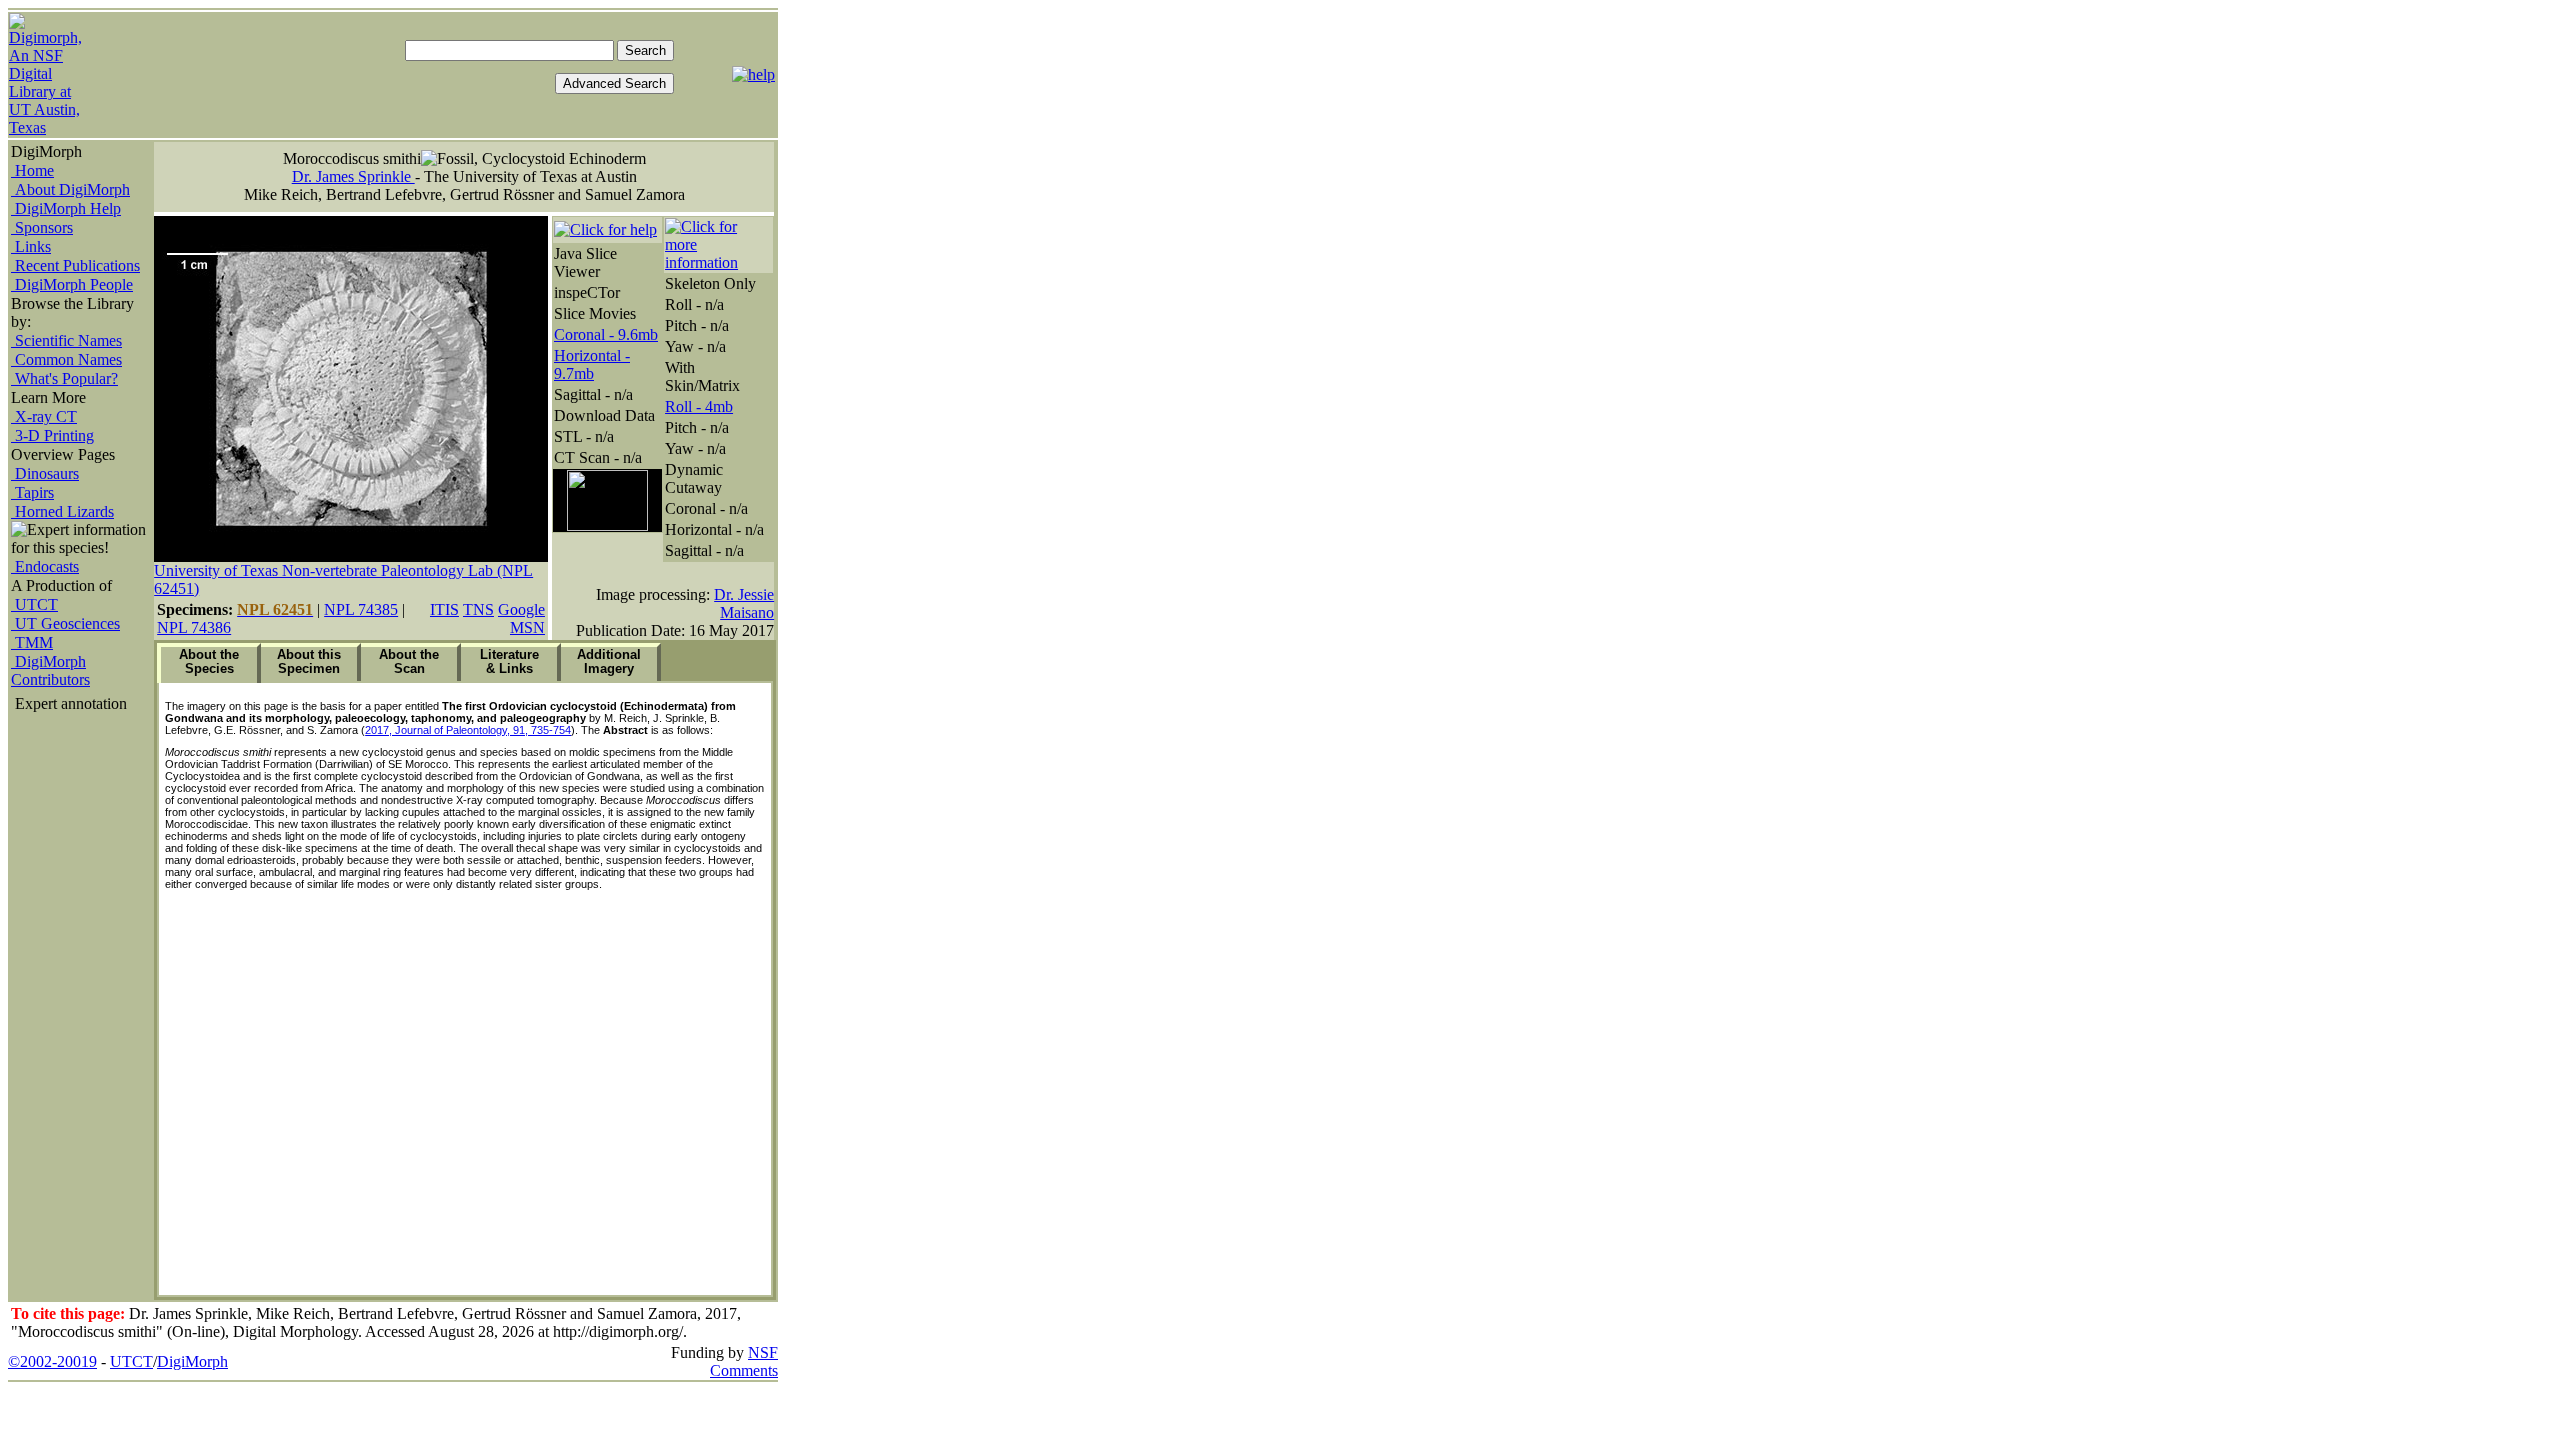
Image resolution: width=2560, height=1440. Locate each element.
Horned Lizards (62, 511)
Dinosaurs (45, 473)
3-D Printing (52, 435)
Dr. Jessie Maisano (744, 603)
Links (31, 246)
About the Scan (409, 661)
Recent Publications (75, 265)
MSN (527, 627)
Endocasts (45, 566)
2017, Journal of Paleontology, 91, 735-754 (468, 730)
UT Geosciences (65, 623)
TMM (32, 642)
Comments (744, 1370)
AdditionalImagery (609, 661)
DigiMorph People (72, 284)
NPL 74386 (194, 627)
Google (521, 609)
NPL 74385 (361, 609)
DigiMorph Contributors (50, 670)
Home (32, 170)
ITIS (444, 609)
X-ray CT (44, 416)
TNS (478, 609)
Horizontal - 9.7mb (592, 364)
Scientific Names (66, 340)
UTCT (34, 604)
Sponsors (42, 227)
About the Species (209, 661)
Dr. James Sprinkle (353, 176)
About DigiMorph (70, 189)
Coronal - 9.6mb (606, 334)
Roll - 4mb (699, 406)
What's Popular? (64, 378)
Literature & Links (509, 661)
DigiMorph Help (66, 208)
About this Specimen (309, 661)
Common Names (66, 359)
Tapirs (32, 492)
